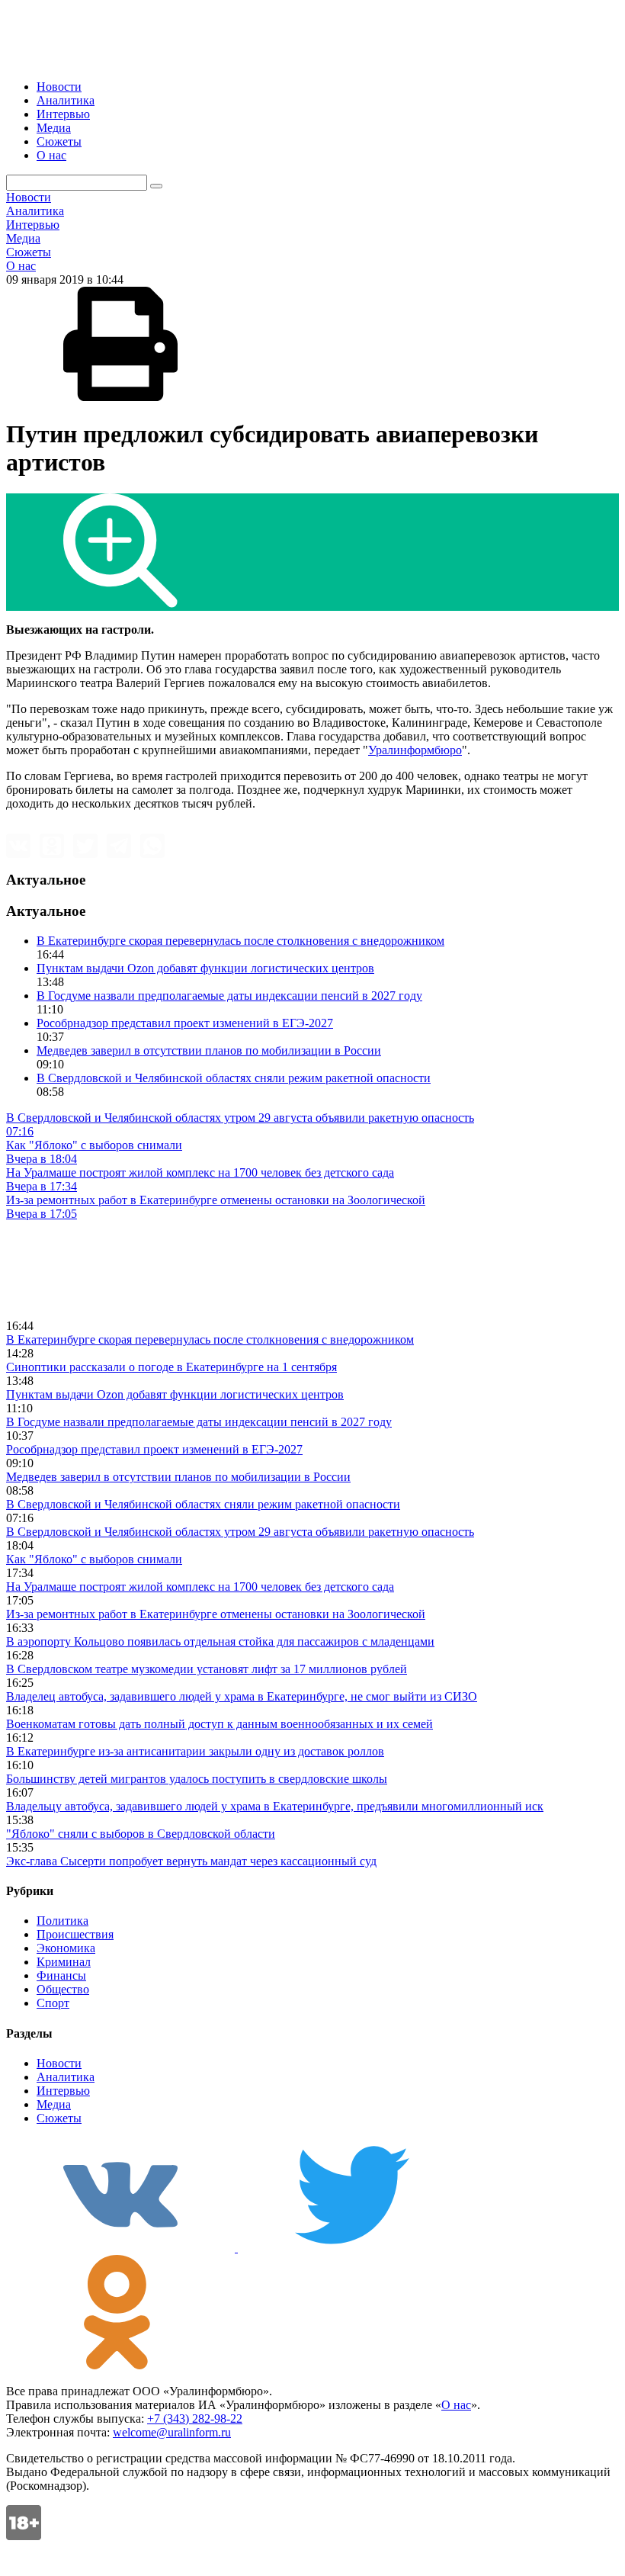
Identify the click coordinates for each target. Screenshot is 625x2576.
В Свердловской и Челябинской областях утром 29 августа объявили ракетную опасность (240, 1532)
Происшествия (75, 1934)
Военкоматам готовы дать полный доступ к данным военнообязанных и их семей (220, 1724)
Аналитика (66, 100)
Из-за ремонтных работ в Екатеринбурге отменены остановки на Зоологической (216, 1614)
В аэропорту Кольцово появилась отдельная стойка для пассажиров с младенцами (220, 1641)
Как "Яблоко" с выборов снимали (94, 1559)
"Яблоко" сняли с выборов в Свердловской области (141, 1834)
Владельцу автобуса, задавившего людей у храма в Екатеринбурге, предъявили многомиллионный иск (275, 1806)
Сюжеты (59, 141)
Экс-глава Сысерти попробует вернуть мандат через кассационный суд (191, 1861)
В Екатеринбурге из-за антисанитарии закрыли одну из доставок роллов (195, 1751)
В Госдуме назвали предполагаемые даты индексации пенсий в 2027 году (229, 996)
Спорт (53, 2003)
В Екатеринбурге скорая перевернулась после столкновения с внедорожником (240, 941)
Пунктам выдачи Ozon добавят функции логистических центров (205, 968)
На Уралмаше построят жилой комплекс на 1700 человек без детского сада (200, 1587)
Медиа (54, 128)
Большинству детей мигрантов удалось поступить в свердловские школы (197, 1779)
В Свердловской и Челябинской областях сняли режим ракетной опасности (234, 1078)
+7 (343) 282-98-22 (195, 2419)
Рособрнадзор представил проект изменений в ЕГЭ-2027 (185, 1023)
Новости (59, 87)
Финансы (61, 1975)
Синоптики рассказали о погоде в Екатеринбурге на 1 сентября (171, 1367)
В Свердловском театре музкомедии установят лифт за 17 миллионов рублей (207, 1669)
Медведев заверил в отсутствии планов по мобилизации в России (209, 1050)
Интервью (63, 114)
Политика (62, 1921)
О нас (51, 155)
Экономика (66, 1948)
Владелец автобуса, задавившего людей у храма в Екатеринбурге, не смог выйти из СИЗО (242, 1696)
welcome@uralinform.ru (172, 2432)
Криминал (64, 1962)
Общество (63, 1989)
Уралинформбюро (415, 750)
